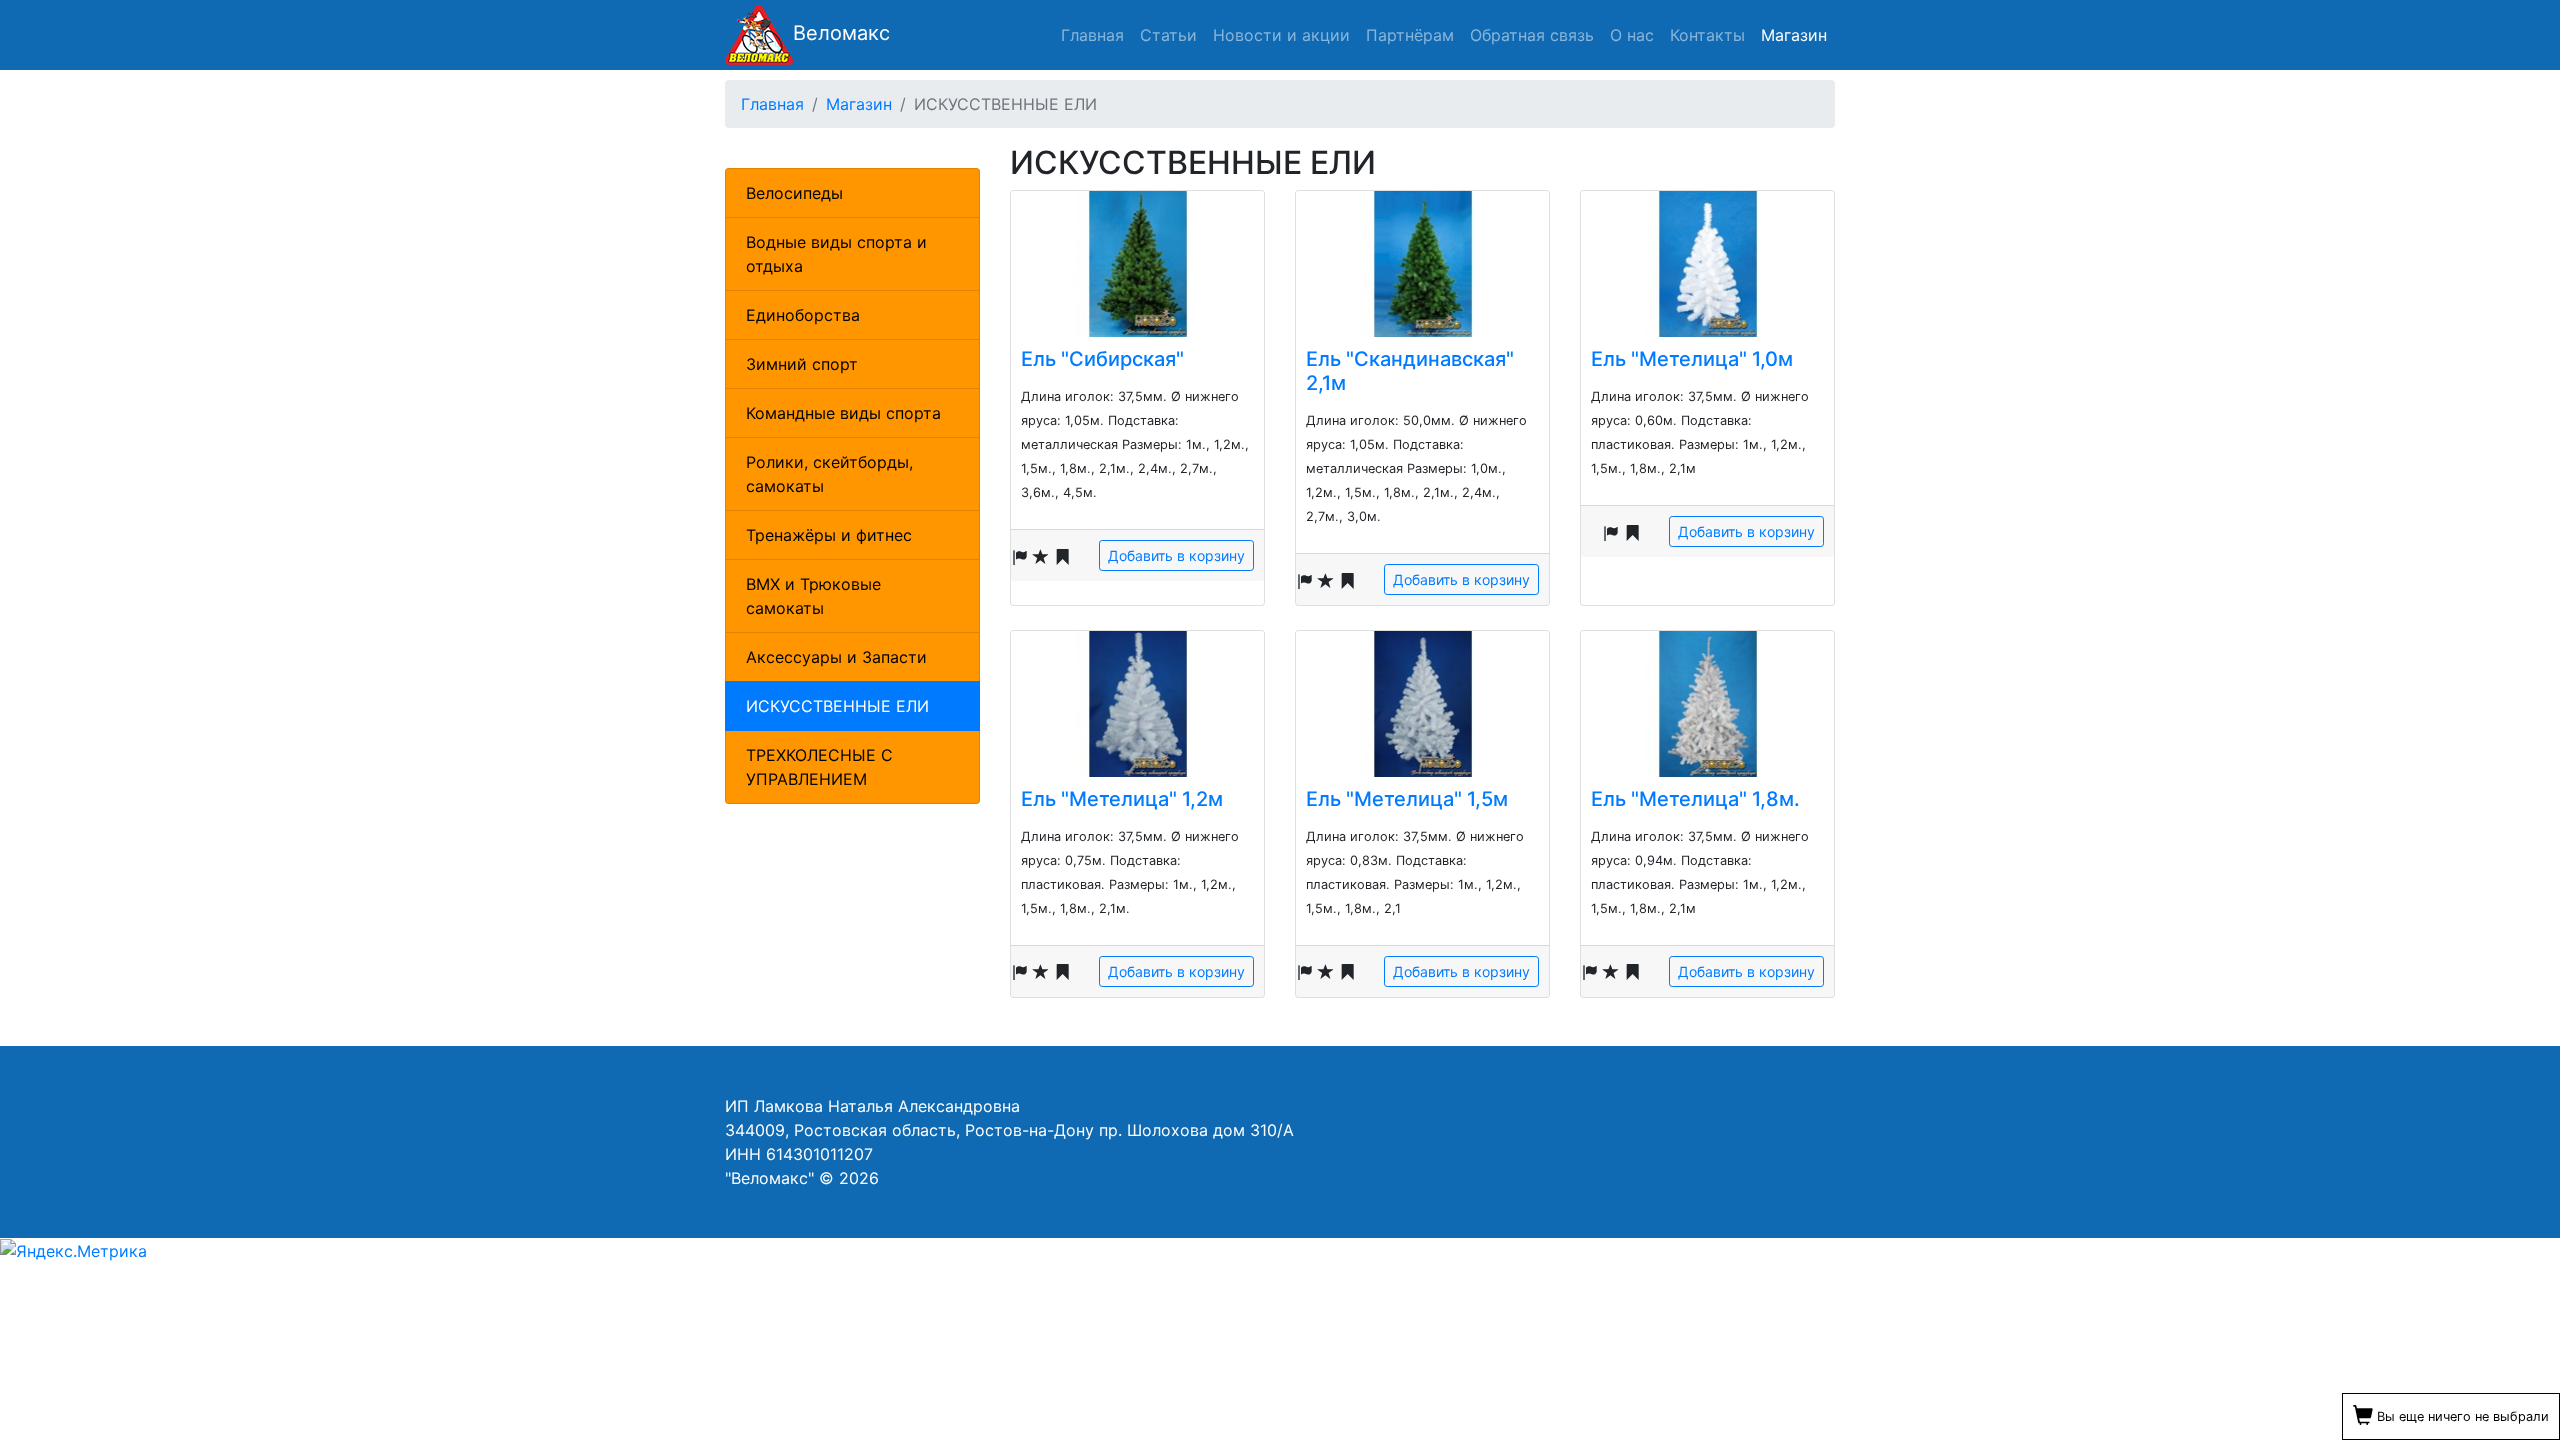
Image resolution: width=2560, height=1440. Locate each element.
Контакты (1707, 35)
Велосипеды (794, 193)
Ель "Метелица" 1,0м (1692, 359)
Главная (1092, 35)
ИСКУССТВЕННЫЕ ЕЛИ (837, 706)
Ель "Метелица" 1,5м (1407, 799)
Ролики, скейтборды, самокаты (829, 474)
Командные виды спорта (843, 413)
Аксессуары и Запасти (836, 657)
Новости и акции (1281, 35)
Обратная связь (1532, 35)
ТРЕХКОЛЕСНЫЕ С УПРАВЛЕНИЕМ (819, 767)
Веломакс (841, 33)
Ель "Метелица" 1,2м (1122, 799)
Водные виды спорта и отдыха (836, 254)
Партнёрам (1410, 35)
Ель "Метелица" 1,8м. (1695, 799)
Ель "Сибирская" (1102, 359)
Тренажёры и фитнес (829, 535)
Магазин (1794, 35)
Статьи (1168, 35)
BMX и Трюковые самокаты (813, 596)
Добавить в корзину (1176, 555)
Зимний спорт (802, 364)
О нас (1632, 35)
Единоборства (803, 315)
